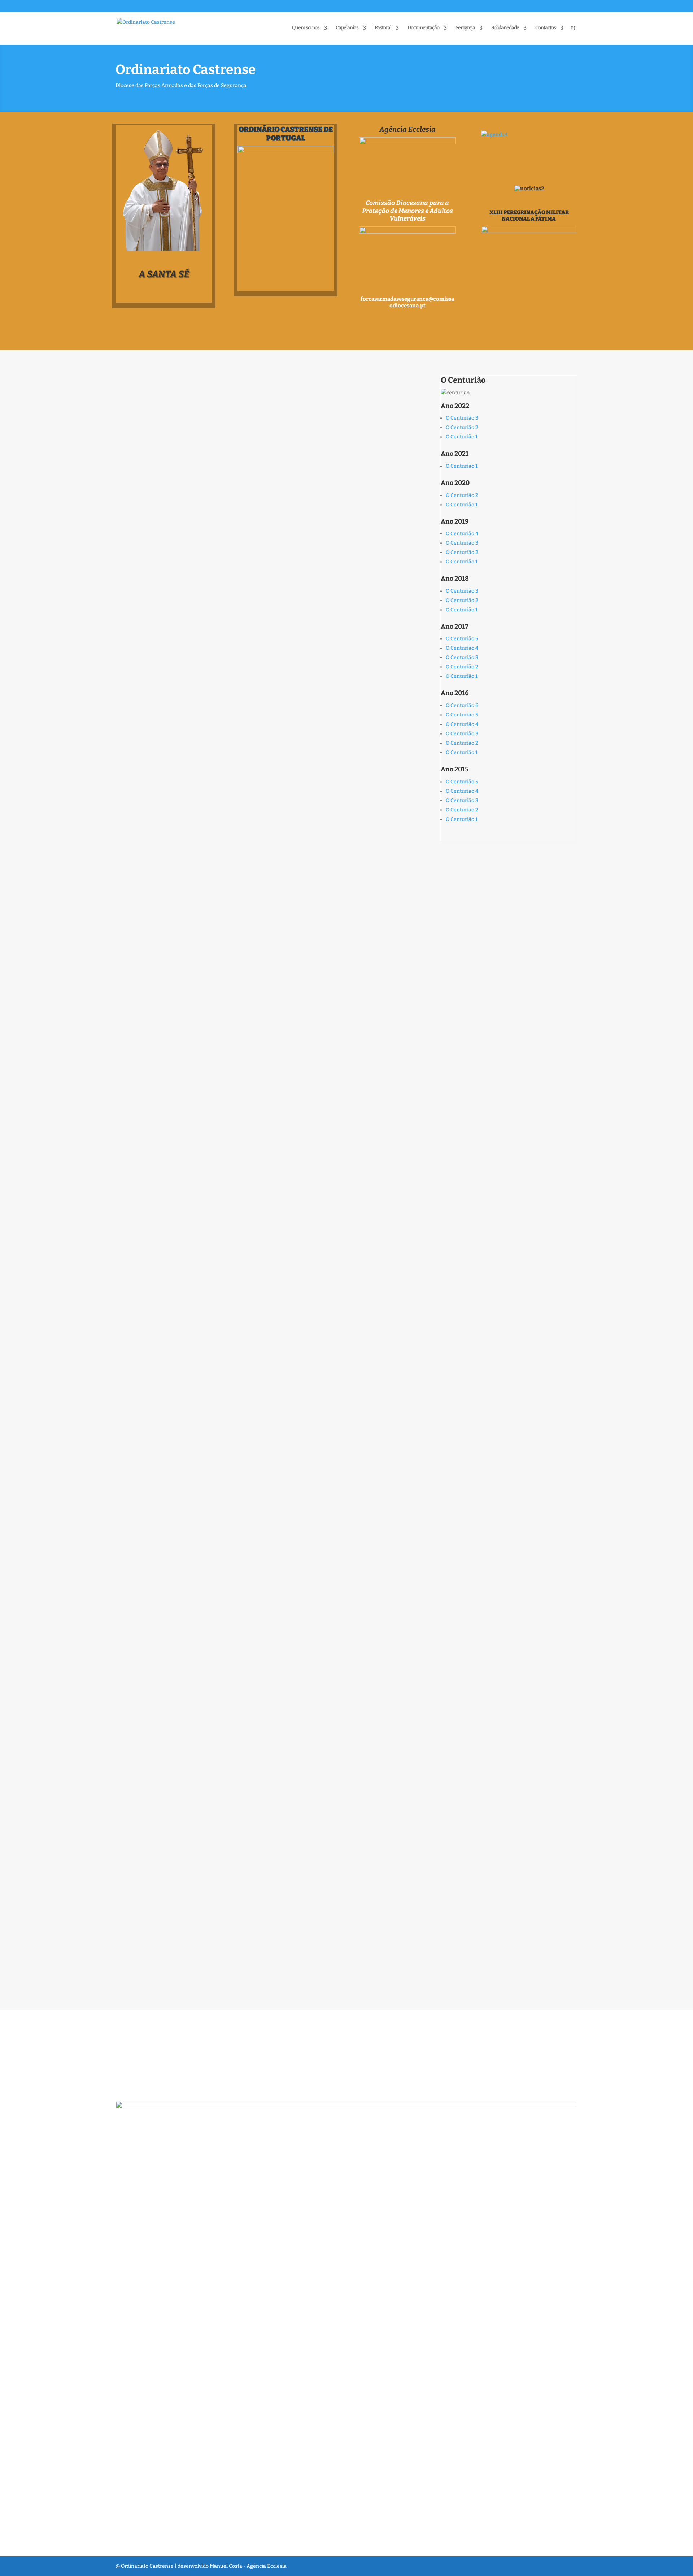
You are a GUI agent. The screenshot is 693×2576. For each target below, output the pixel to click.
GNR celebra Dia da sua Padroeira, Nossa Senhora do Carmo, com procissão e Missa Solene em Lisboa (264, 882)
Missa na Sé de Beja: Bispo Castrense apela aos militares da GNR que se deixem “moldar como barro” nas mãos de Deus (253, 509)
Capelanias (347, 28)
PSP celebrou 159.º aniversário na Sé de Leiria (206, 1386)
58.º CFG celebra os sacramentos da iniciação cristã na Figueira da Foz (251, 386)
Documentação (423, 28)
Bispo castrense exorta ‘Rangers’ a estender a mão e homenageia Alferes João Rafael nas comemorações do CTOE (257, 1742)
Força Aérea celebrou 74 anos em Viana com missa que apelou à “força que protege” (260, 1093)
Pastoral (383, 28)
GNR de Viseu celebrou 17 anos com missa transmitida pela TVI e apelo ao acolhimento (259, 1509)
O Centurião (463, 380)
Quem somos (306, 28)
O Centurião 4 (462, 534)
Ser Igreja (465, 28)
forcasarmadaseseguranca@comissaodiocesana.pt (407, 302)
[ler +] (324, 447)
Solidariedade (505, 28)
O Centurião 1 (462, 437)
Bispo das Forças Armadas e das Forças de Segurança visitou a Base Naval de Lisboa (263, 1878)
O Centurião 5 (462, 639)
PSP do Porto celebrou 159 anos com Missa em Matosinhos (230, 632)
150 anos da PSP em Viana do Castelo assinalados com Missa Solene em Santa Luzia (254, 755)
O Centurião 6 (462, 705)
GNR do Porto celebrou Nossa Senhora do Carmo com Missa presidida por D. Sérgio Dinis (263, 988)
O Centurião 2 (462, 427)
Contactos (546, 28)
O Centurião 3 (462, 418)
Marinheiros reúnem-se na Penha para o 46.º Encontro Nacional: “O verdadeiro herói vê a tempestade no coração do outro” (248, 1636)
